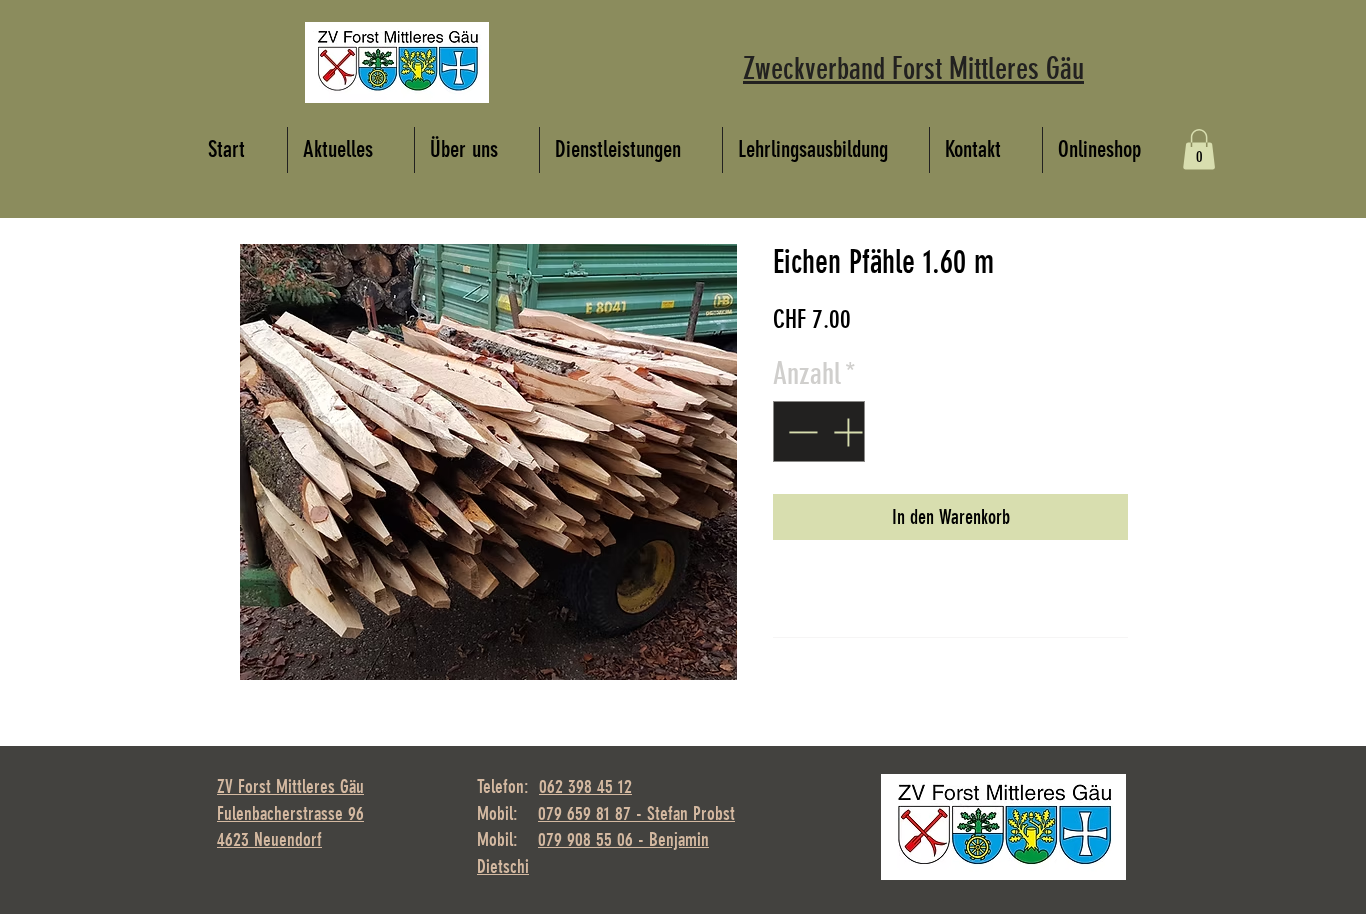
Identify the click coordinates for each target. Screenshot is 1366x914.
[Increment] (849, 431)
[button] (1199, 149)
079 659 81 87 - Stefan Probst (636, 813)
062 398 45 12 (585, 786)
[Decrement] (800, 431)
